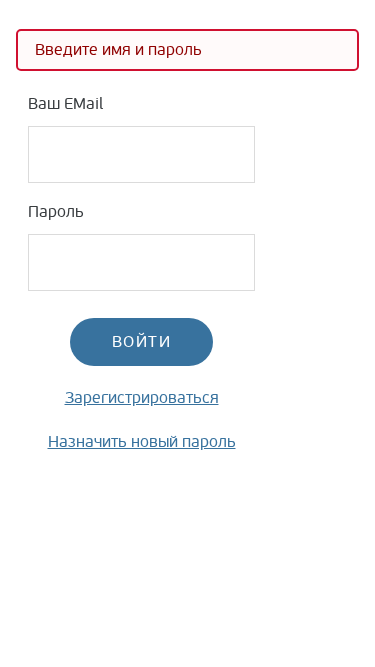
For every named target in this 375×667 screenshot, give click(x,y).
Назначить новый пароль (142, 442)
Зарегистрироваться (142, 398)
